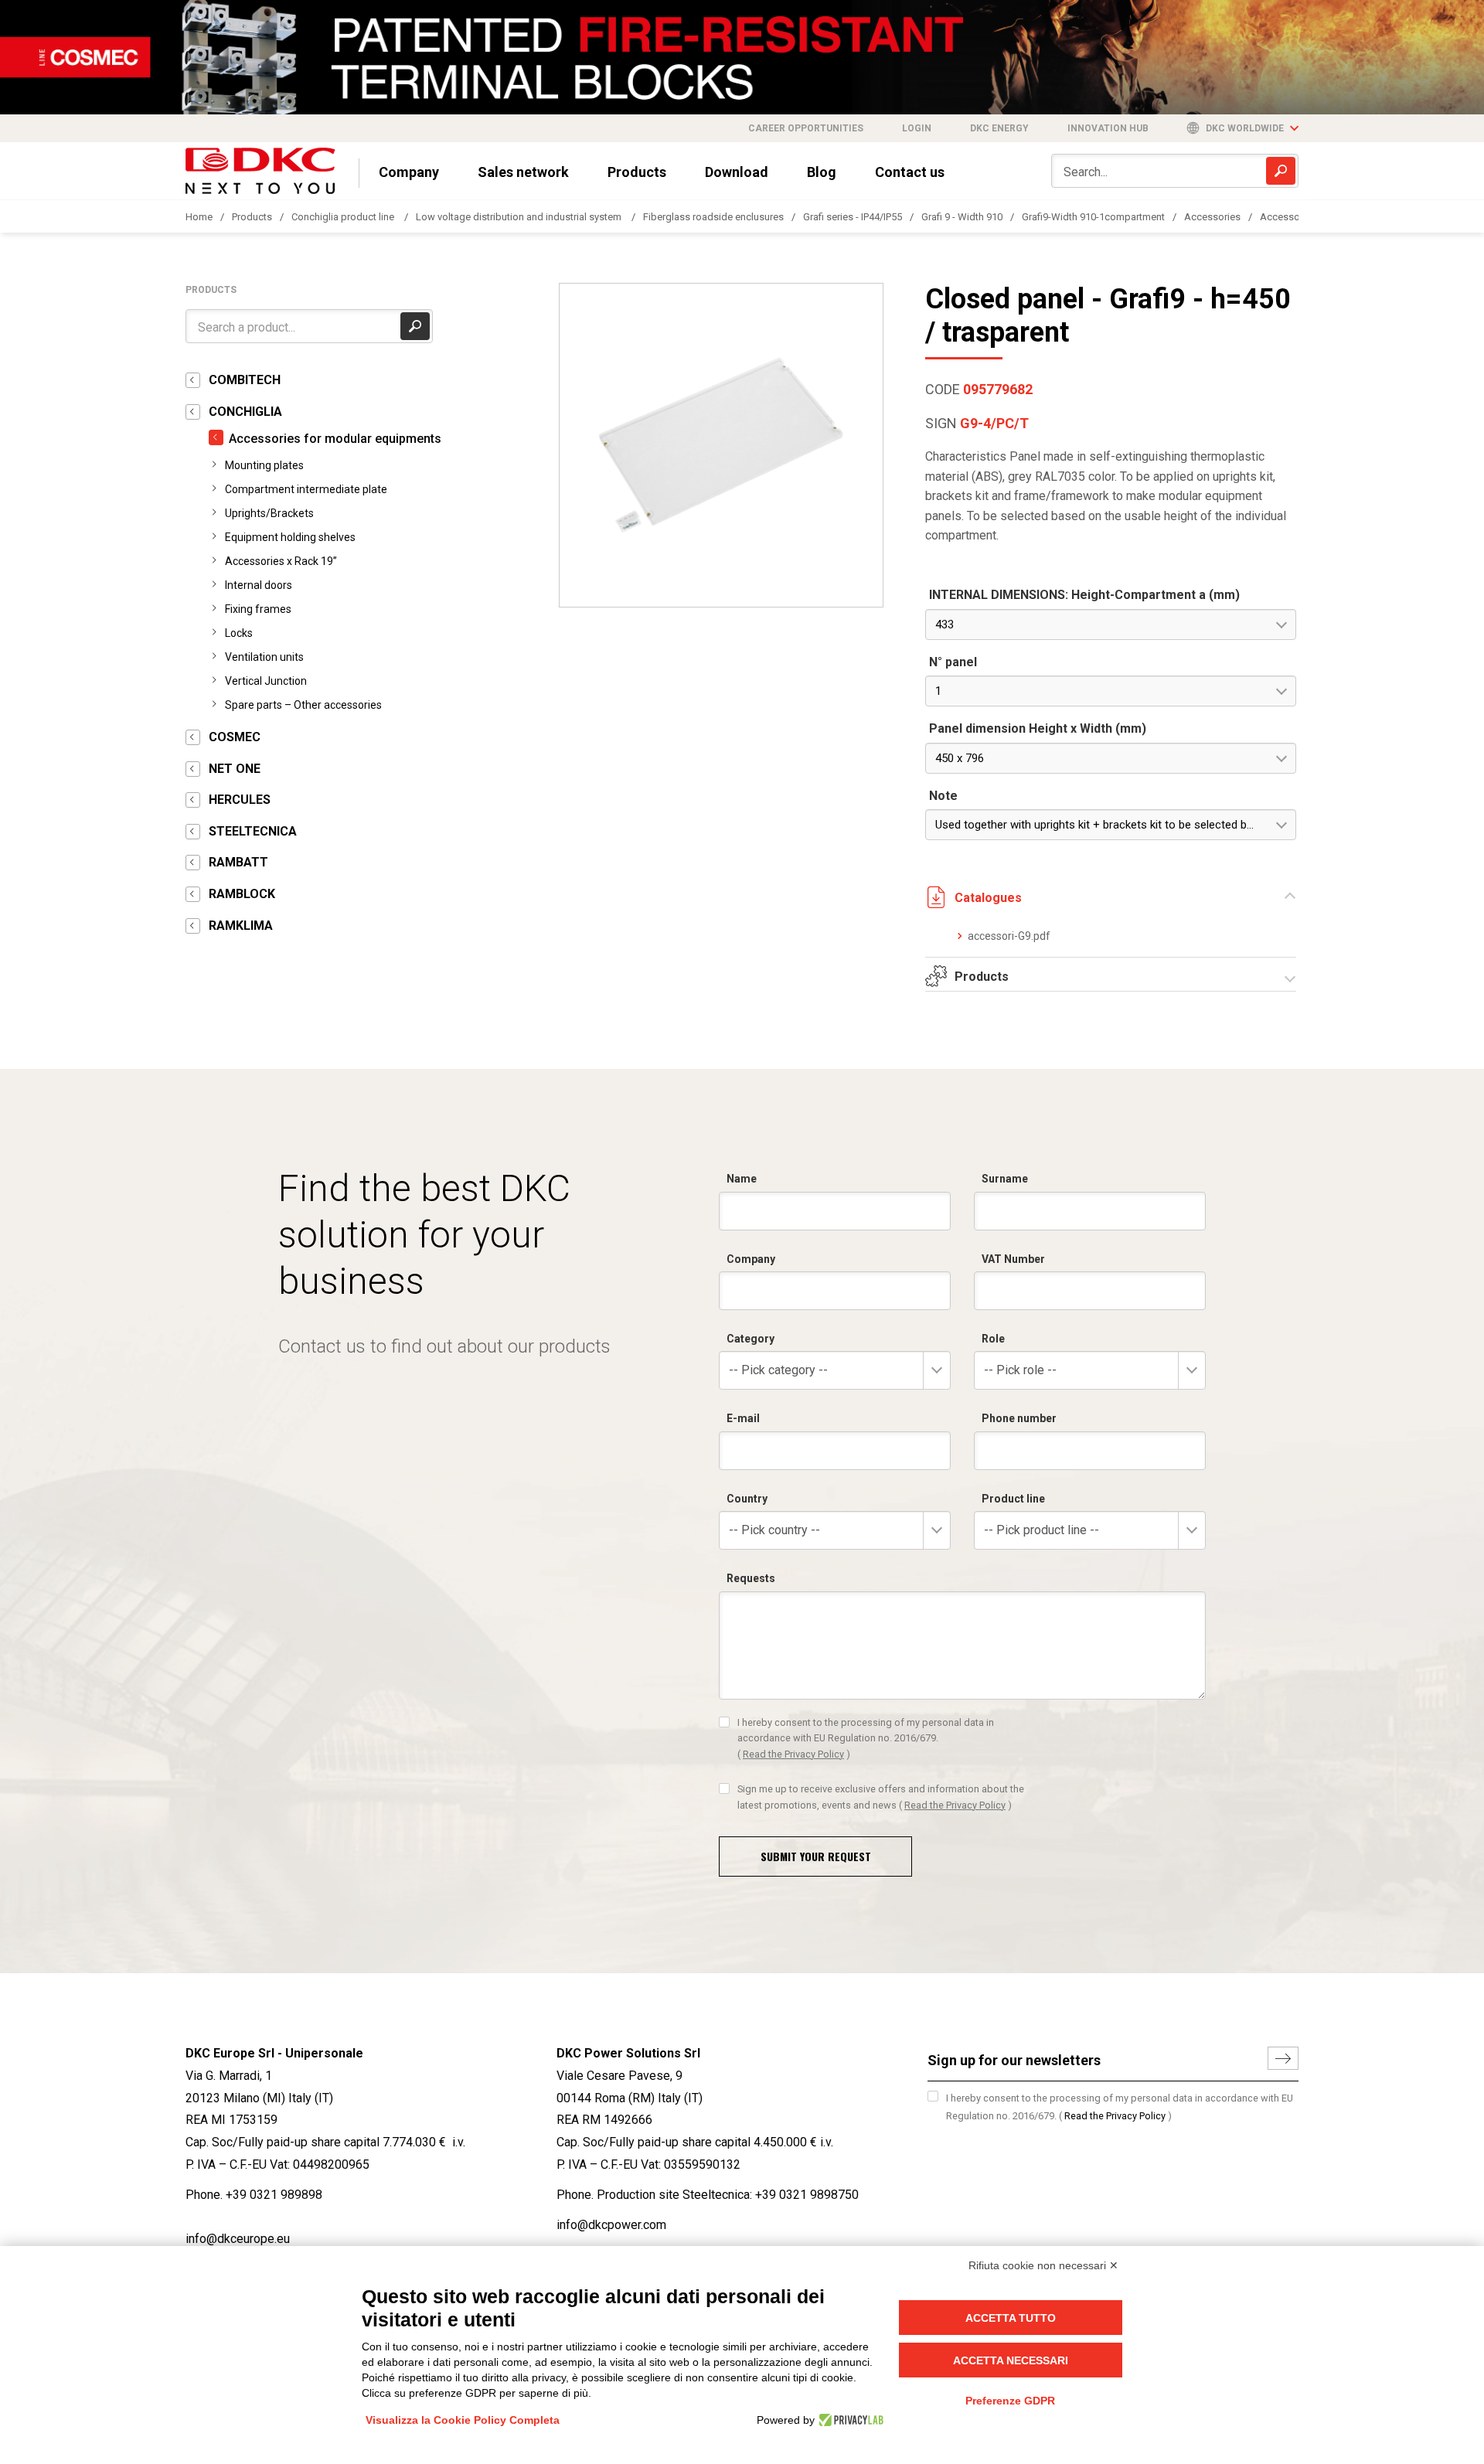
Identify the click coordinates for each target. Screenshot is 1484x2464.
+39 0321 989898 (274, 2195)
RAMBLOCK (242, 894)
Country (747, 1499)
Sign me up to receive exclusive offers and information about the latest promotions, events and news (881, 1797)
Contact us (910, 172)
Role (993, 1339)
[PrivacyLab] (849, 2420)
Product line (1013, 1499)
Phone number (1019, 1418)
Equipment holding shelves (290, 537)
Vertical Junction (266, 681)
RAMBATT (238, 862)
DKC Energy (999, 128)
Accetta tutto (1011, 2318)
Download (737, 172)
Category (751, 1339)
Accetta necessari (1011, 2360)
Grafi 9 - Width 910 (962, 217)
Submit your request (816, 1856)
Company (409, 172)
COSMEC (235, 737)
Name (742, 1179)
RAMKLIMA (241, 926)
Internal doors (259, 585)
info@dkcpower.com (611, 2225)
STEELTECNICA (253, 831)
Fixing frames (258, 609)
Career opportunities (806, 128)
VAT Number (1013, 1259)
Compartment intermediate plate (306, 489)
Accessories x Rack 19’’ (281, 561)
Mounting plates (264, 465)
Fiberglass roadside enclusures (713, 217)
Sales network (523, 172)
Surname (1005, 1179)
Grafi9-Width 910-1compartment (1093, 217)
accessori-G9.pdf (1009, 936)
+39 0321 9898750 (807, 2195)
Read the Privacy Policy (793, 1754)
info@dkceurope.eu (238, 2239)
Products (637, 172)
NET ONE (235, 769)
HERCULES (240, 800)
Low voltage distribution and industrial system (520, 217)
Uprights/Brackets (269, 513)
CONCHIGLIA (245, 412)
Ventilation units (264, 657)
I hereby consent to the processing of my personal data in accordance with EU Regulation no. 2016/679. (866, 1738)
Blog (822, 172)
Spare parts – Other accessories (303, 705)
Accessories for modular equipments (335, 439)
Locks (239, 633)
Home (199, 217)
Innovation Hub (1108, 128)
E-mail (743, 1418)
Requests (751, 1578)
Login (917, 128)
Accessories (1212, 217)
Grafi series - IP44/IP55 (853, 217)
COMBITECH (245, 380)
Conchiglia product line (344, 217)
